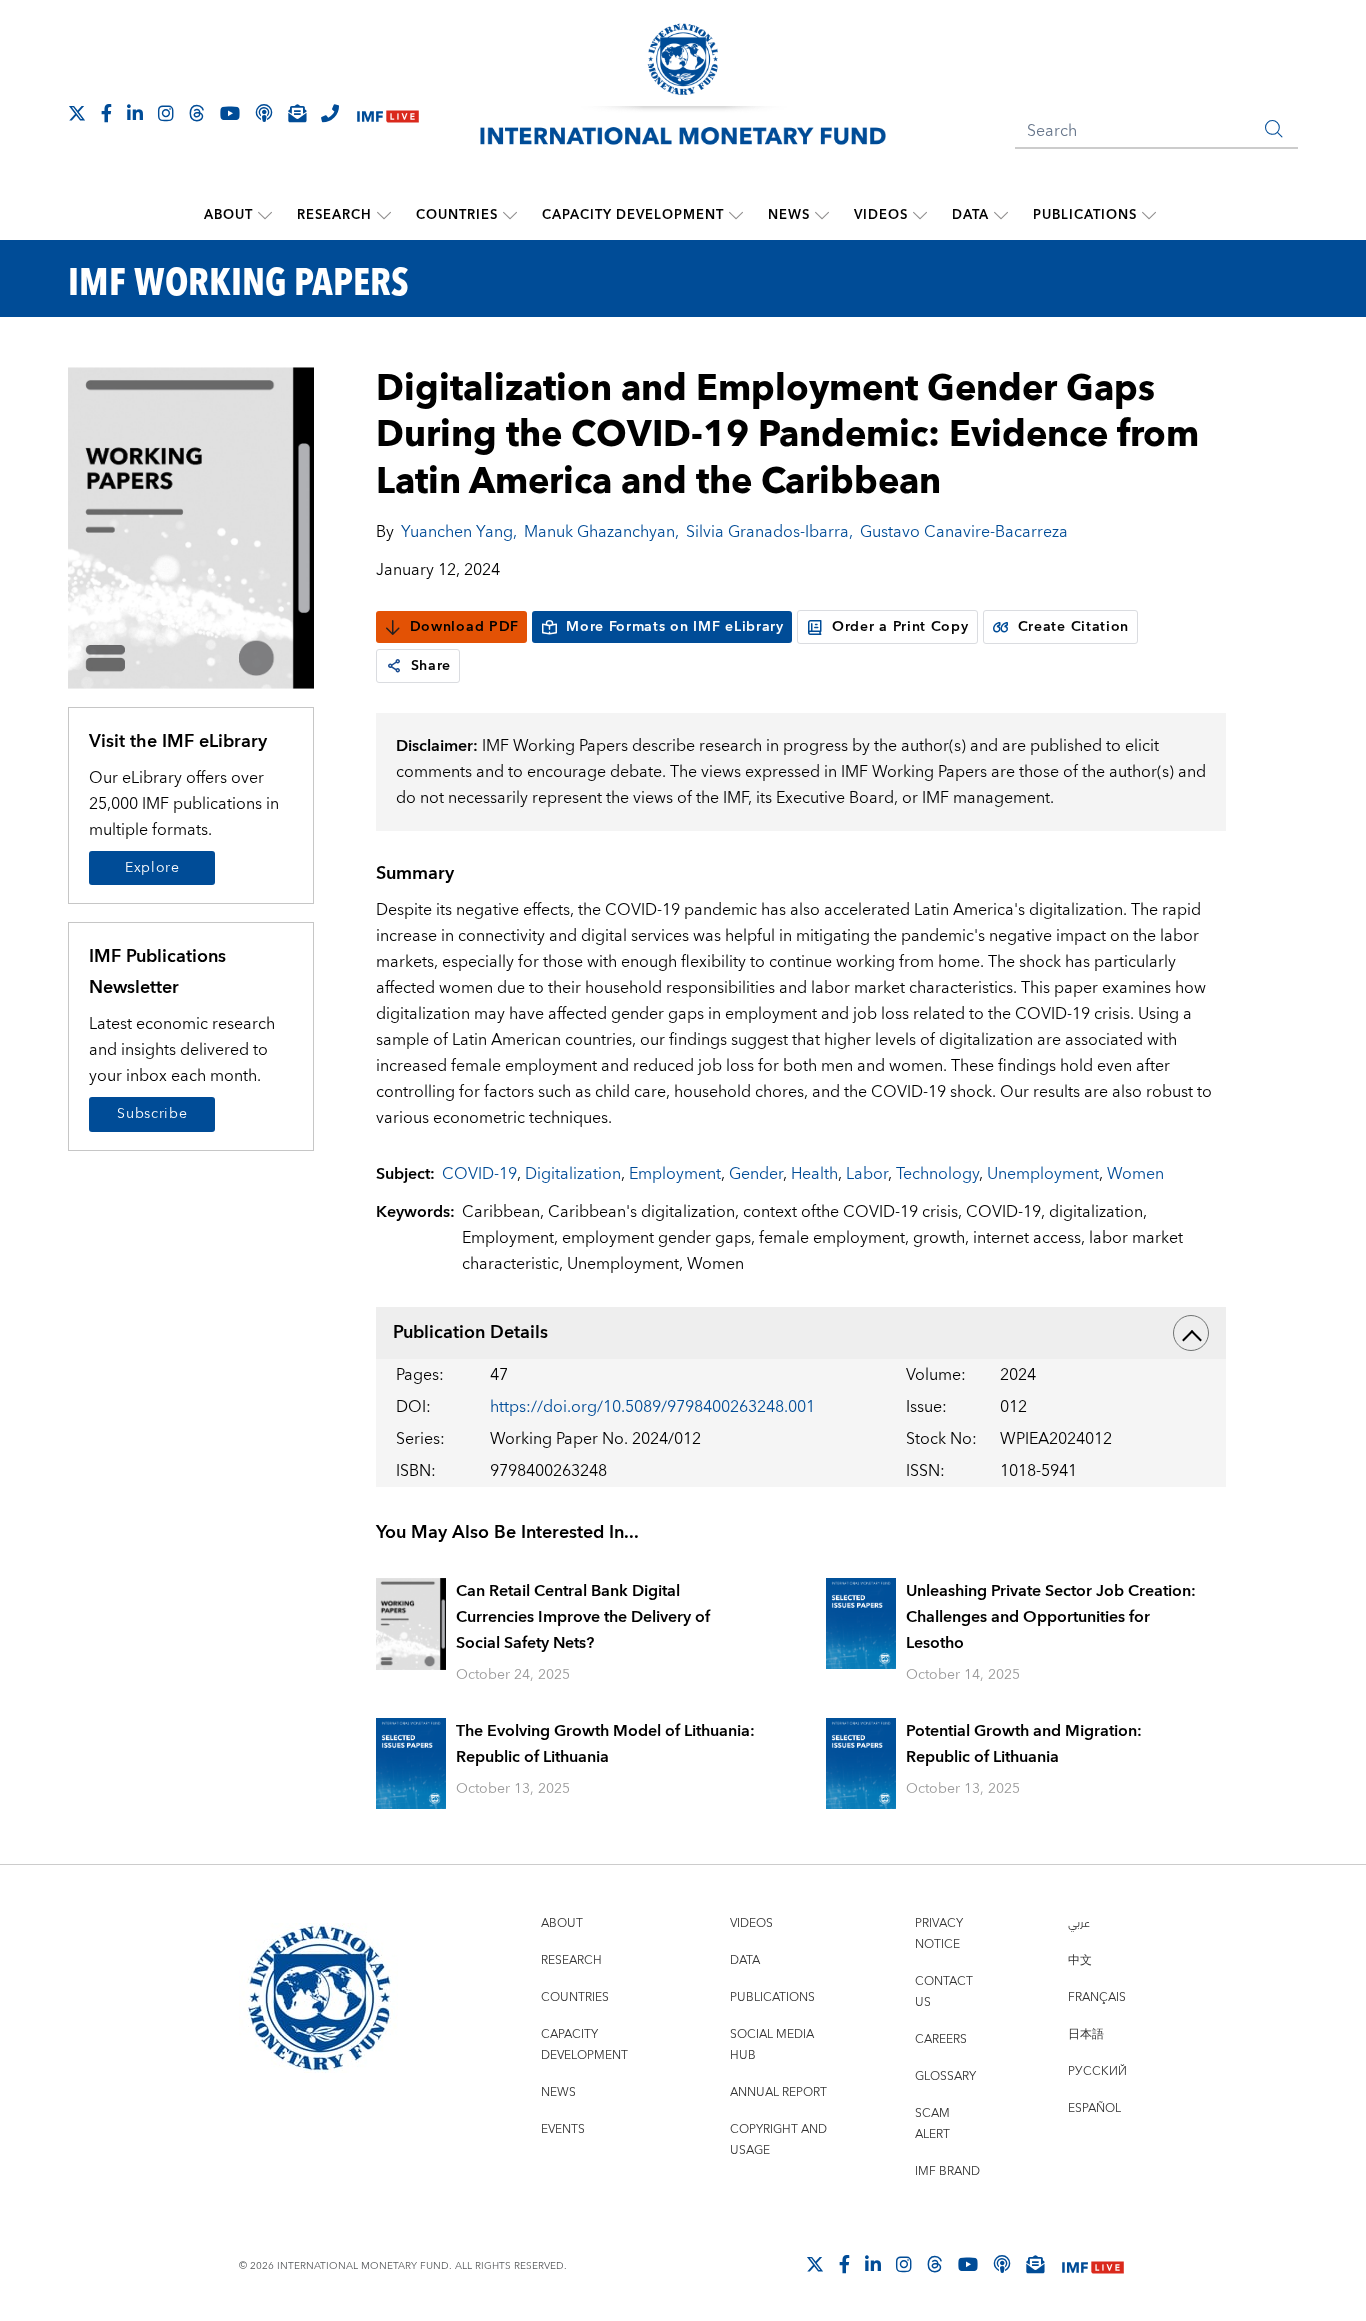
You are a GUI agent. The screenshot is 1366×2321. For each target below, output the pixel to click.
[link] (394, 666)
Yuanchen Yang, (459, 532)
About (228, 215)
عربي (1079, 1923)
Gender (756, 1174)
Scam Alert (932, 2124)
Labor (867, 1174)
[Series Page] (191, 526)
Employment (675, 1174)
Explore (152, 868)
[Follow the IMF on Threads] (197, 113)
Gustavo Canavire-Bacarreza (964, 532)
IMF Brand (947, 2171)
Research (334, 215)
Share (431, 666)
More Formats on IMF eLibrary (675, 627)
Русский (1097, 2071)
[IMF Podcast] (264, 113)
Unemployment (1043, 1174)
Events (563, 2129)
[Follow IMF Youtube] (230, 113)
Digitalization (573, 1174)
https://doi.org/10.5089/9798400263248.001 (652, 1407)
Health (814, 1174)
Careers (941, 2039)
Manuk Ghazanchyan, (601, 532)
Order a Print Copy (900, 627)
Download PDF (464, 627)
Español (1094, 2108)
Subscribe (152, 1114)
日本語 (1086, 2034)
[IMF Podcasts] (1002, 2264)
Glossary (945, 2076)
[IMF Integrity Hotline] (330, 113)
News (789, 215)
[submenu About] (265, 215)
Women (1135, 1174)
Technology (937, 1174)
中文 (1080, 1960)
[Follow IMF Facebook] (106, 113)
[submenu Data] (1001, 215)
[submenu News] (822, 215)
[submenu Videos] (920, 215)
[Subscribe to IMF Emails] (297, 113)
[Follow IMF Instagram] (166, 113)
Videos (881, 215)
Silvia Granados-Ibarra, (769, 532)
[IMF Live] (388, 114)
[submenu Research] (384, 215)
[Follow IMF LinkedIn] (135, 113)
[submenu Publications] (1149, 215)
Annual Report (778, 2092)
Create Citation (1074, 627)
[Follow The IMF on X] (77, 113)
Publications (1085, 215)
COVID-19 (479, 1174)
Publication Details (470, 1332)
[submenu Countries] (510, 215)
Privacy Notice (939, 1934)
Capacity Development (633, 215)
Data (970, 215)
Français (1097, 1997)
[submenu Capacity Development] (736, 215)
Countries (457, 215)
